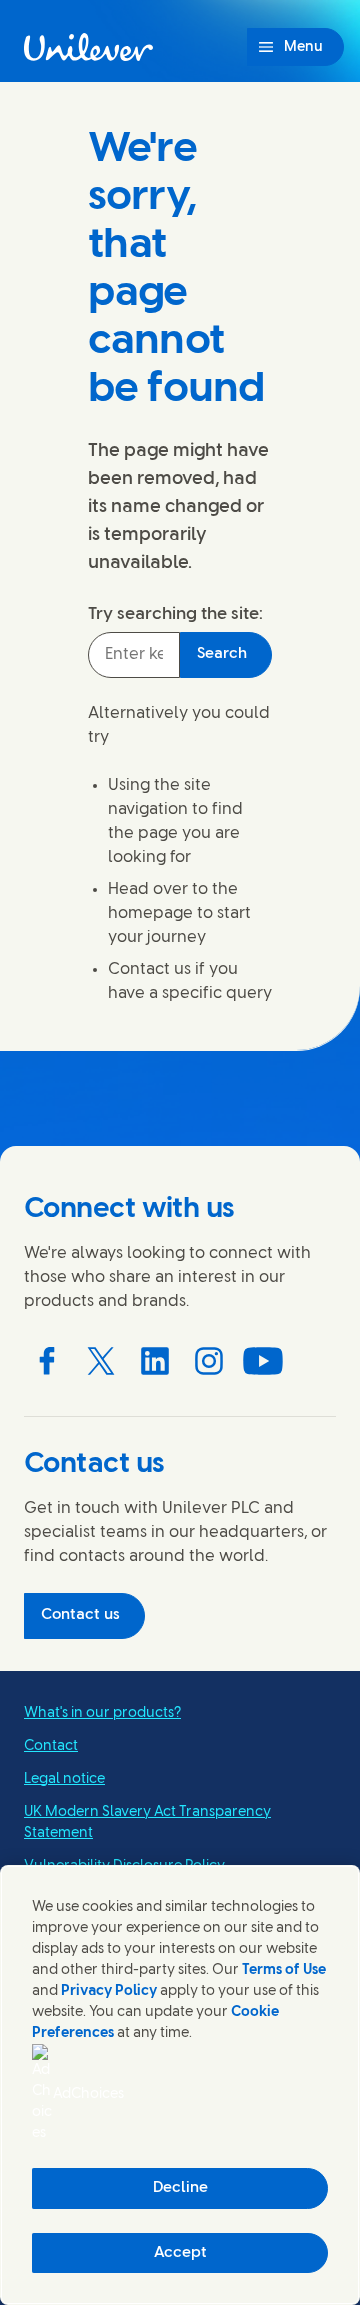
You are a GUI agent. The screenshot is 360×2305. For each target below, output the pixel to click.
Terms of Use (284, 1970)
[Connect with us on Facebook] (47, 1361)
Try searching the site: (175, 614)
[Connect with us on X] (101, 1361)
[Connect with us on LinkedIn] (155, 1361)
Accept (180, 2253)
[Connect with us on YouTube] (263, 1361)
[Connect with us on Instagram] (209, 1361)
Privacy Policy (109, 1991)
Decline (180, 2188)
